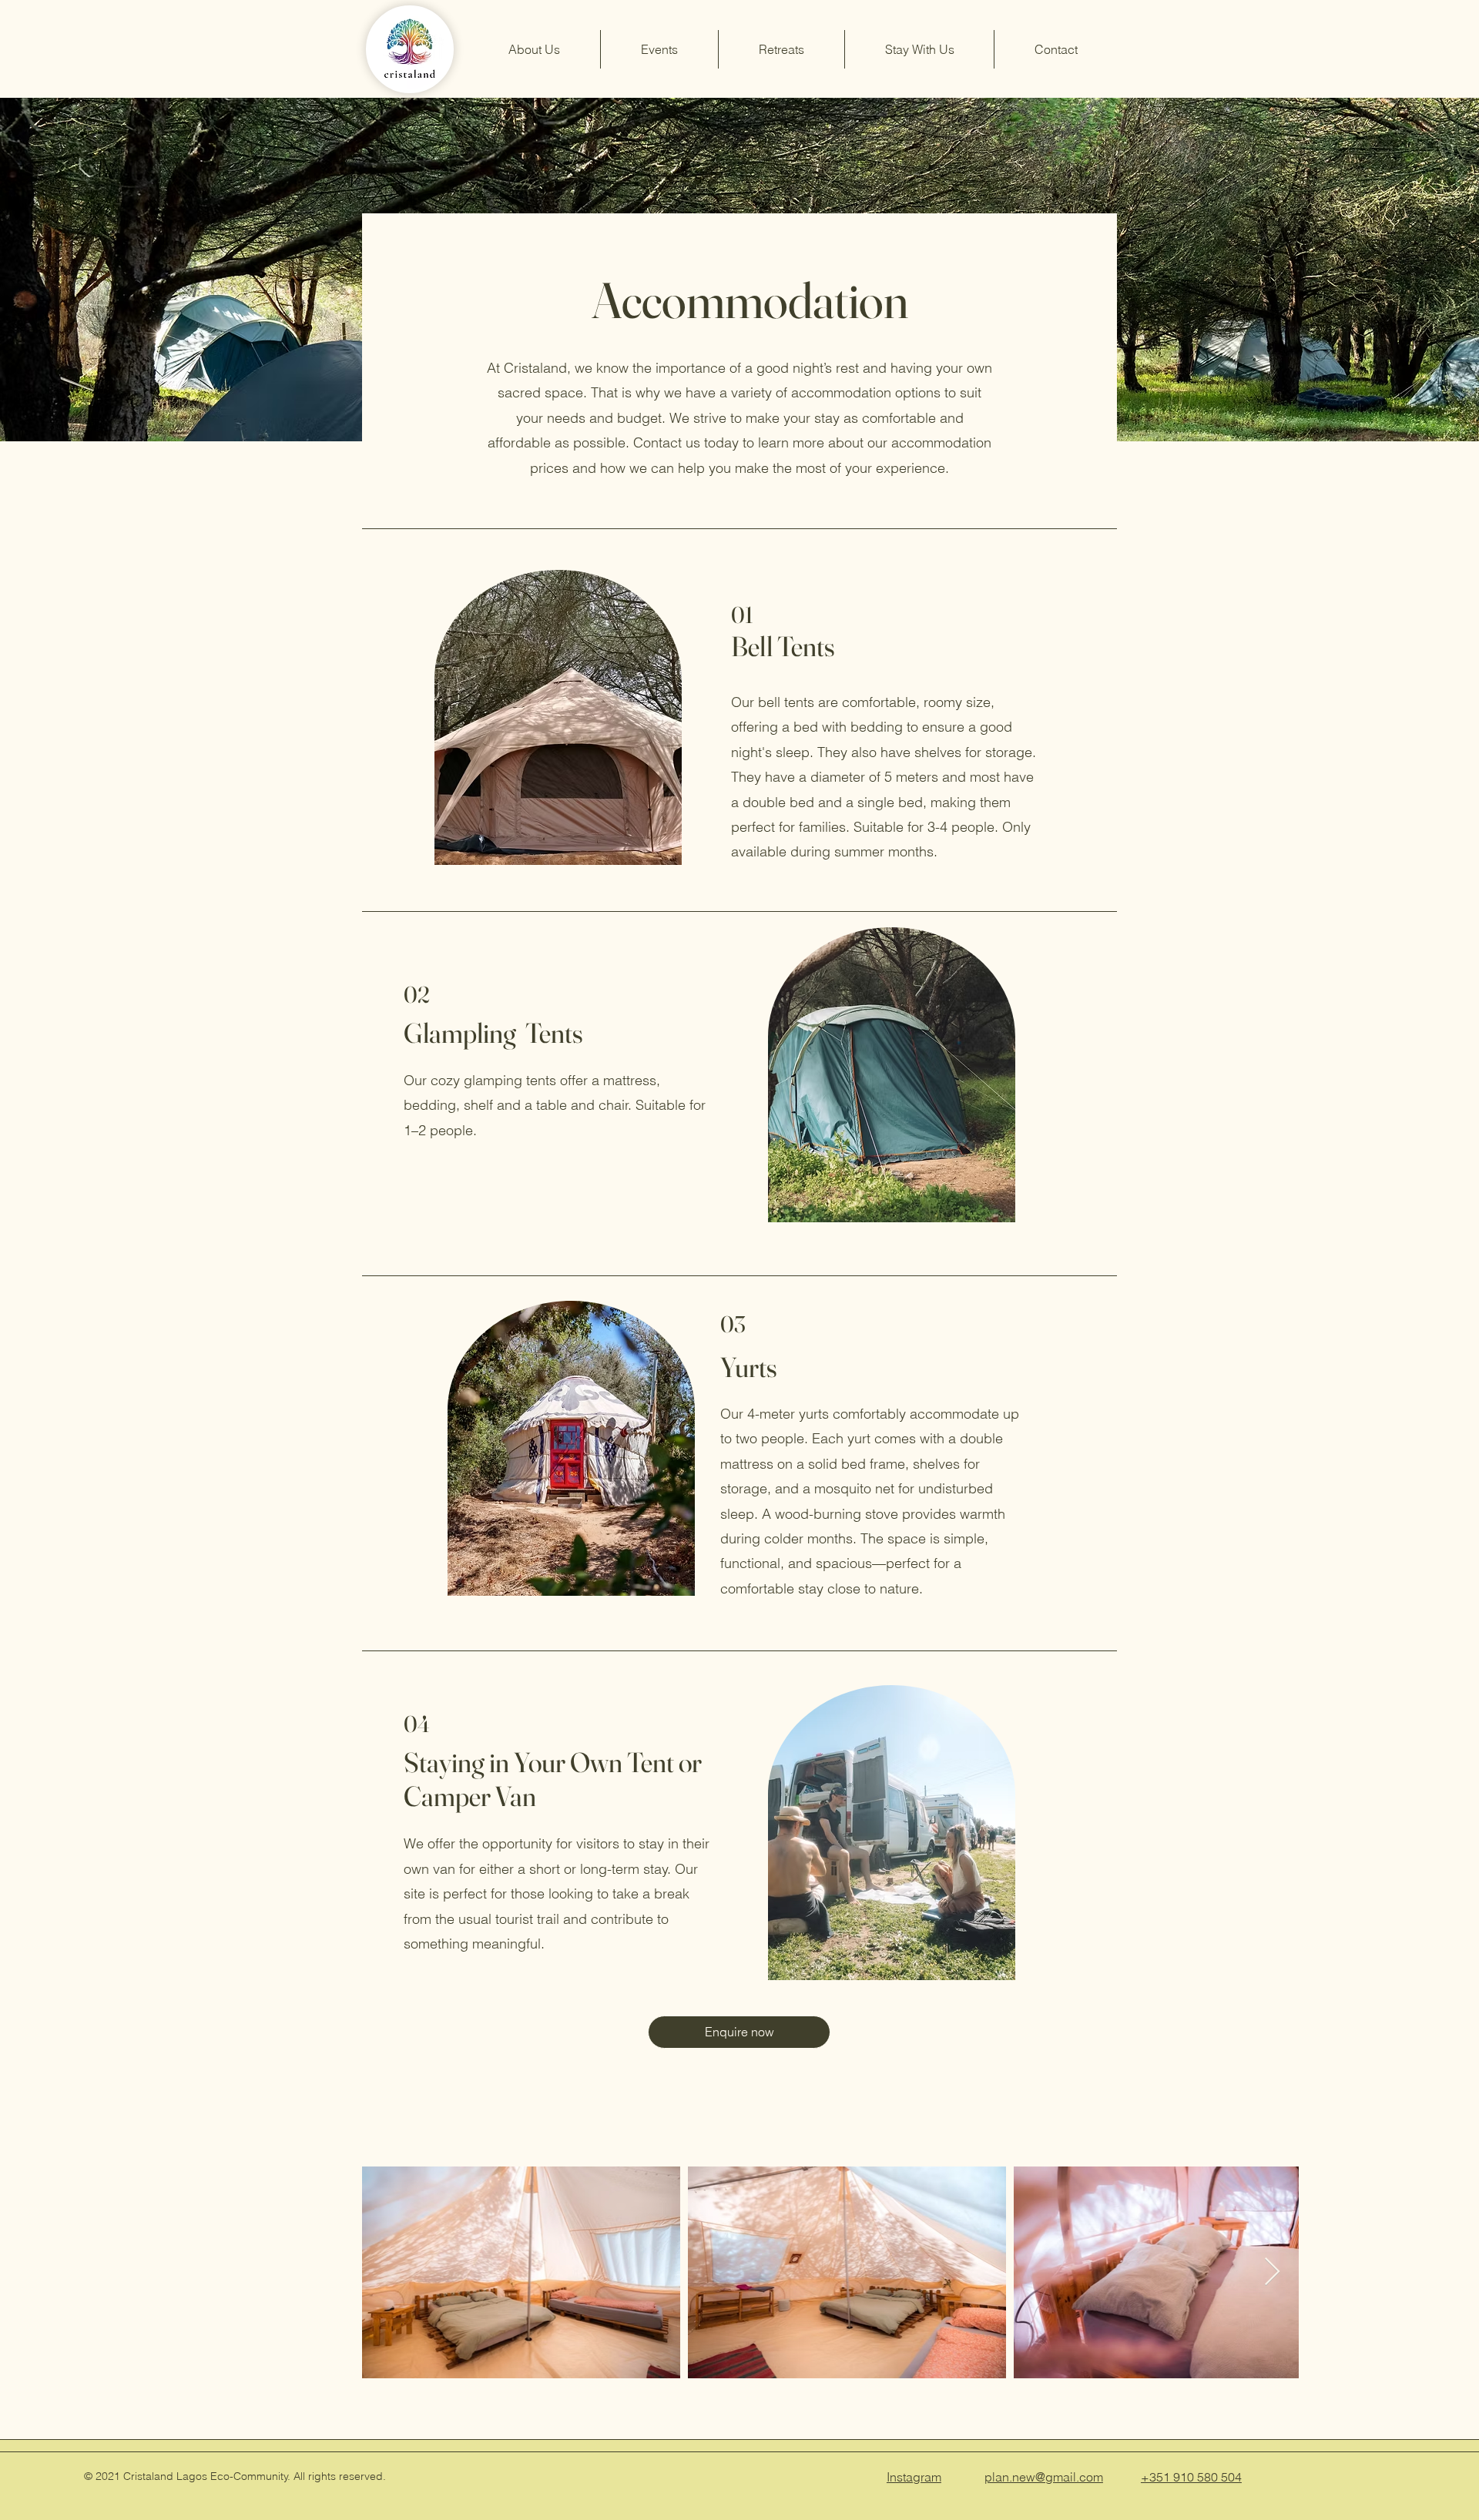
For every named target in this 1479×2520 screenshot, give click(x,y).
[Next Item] (1272, 2272)
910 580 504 (1207, 2477)
